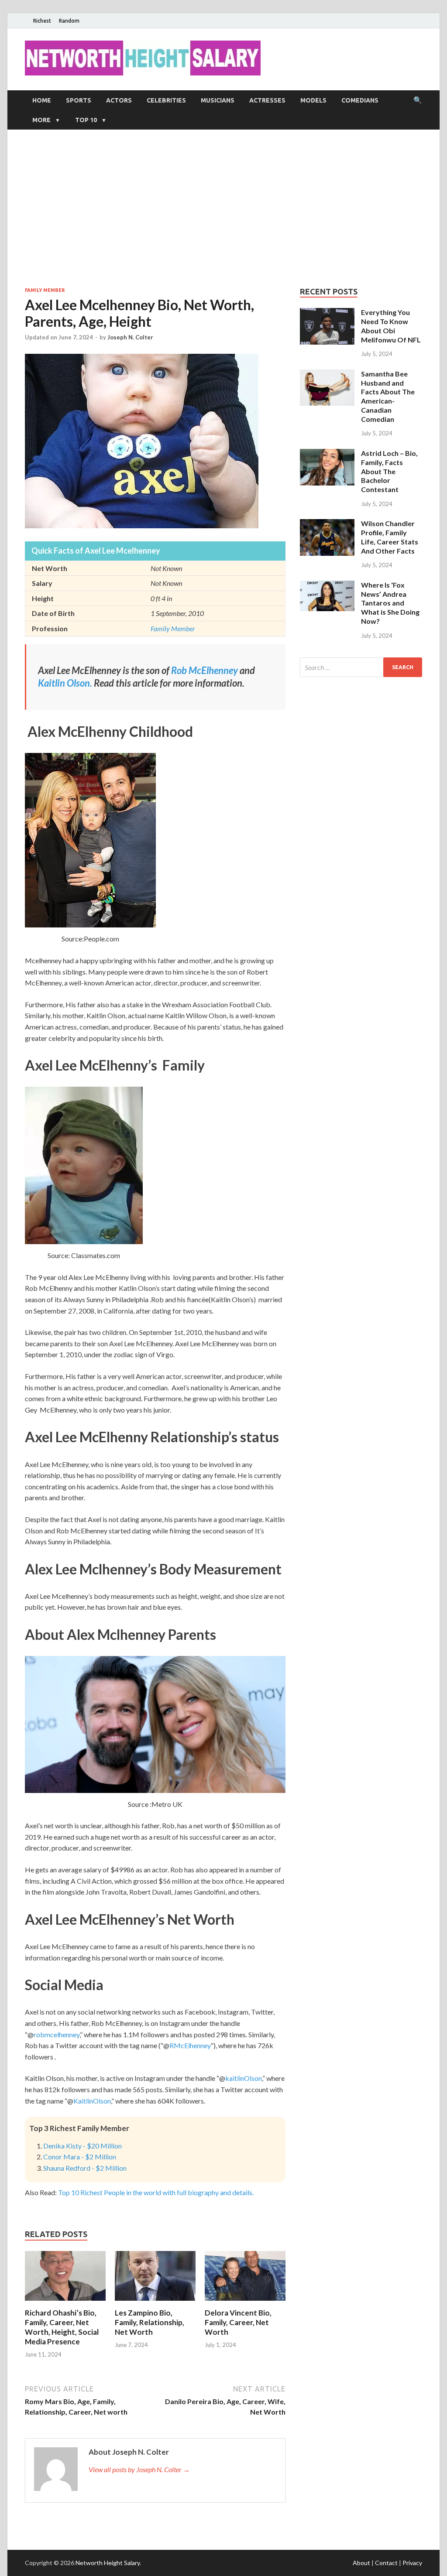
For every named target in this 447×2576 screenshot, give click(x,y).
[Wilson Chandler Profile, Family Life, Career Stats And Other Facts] (327, 524)
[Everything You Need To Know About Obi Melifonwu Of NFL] (327, 313)
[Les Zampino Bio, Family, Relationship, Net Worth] (155, 2303)
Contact (386, 2563)
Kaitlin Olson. (65, 683)
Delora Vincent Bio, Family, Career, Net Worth (238, 2322)
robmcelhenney (57, 2034)
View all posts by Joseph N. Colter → (139, 2469)
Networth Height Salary (108, 2563)
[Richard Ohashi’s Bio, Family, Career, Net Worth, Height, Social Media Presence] (65, 2303)
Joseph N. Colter (130, 337)
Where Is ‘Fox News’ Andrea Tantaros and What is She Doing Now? (390, 603)
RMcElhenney (190, 2045)
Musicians (218, 100)
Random (69, 21)
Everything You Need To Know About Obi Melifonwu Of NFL (391, 326)
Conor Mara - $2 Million (80, 2157)
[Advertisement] (223, 208)
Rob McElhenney (205, 670)
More (41, 120)
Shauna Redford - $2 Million (85, 2168)
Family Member (45, 290)
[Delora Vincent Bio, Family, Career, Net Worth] (245, 2303)
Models (313, 100)
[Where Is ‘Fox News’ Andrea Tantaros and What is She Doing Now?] (327, 586)
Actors (119, 100)
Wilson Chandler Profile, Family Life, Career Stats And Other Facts (390, 537)
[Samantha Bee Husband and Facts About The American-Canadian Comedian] (327, 375)
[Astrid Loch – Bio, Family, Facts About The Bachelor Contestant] (327, 454)
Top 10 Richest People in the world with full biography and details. (156, 2192)
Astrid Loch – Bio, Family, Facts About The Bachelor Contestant (389, 471)
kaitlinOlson (244, 2078)
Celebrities (166, 100)
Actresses (267, 100)
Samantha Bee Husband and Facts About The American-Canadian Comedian (388, 396)
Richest (42, 21)
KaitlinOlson (92, 2101)
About (361, 2563)
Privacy (412, 2563)
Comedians (360, 100)
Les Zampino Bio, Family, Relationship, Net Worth (150, 2322)
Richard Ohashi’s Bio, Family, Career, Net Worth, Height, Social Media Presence (62, 2327)
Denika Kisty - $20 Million (83, 2146)
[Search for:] (361, 667)
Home (42, 100)
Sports (79, 100)
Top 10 (86, 120)
